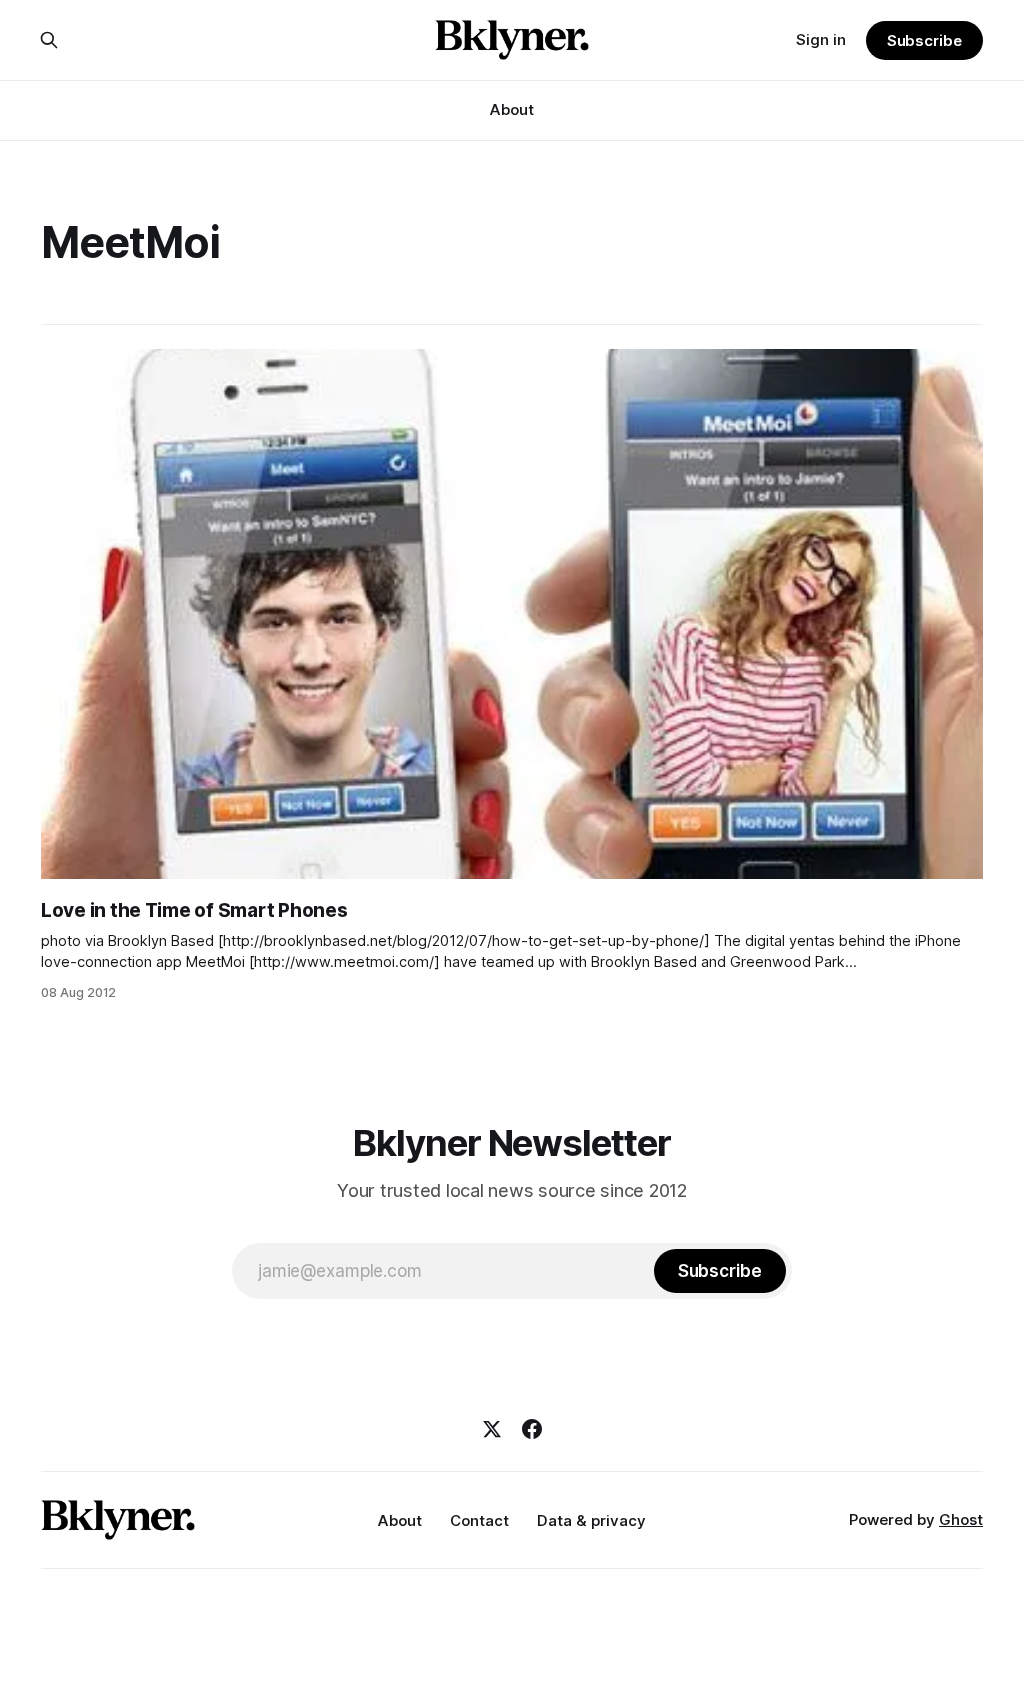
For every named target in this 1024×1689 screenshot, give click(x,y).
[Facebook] (532, 1429)
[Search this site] (49, 40)
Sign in (821, 39)
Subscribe (924, 40)
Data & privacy (591, 1520)
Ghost (961, 1519)
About (512, 109)
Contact (479, 1520)
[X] (492, 1429)
